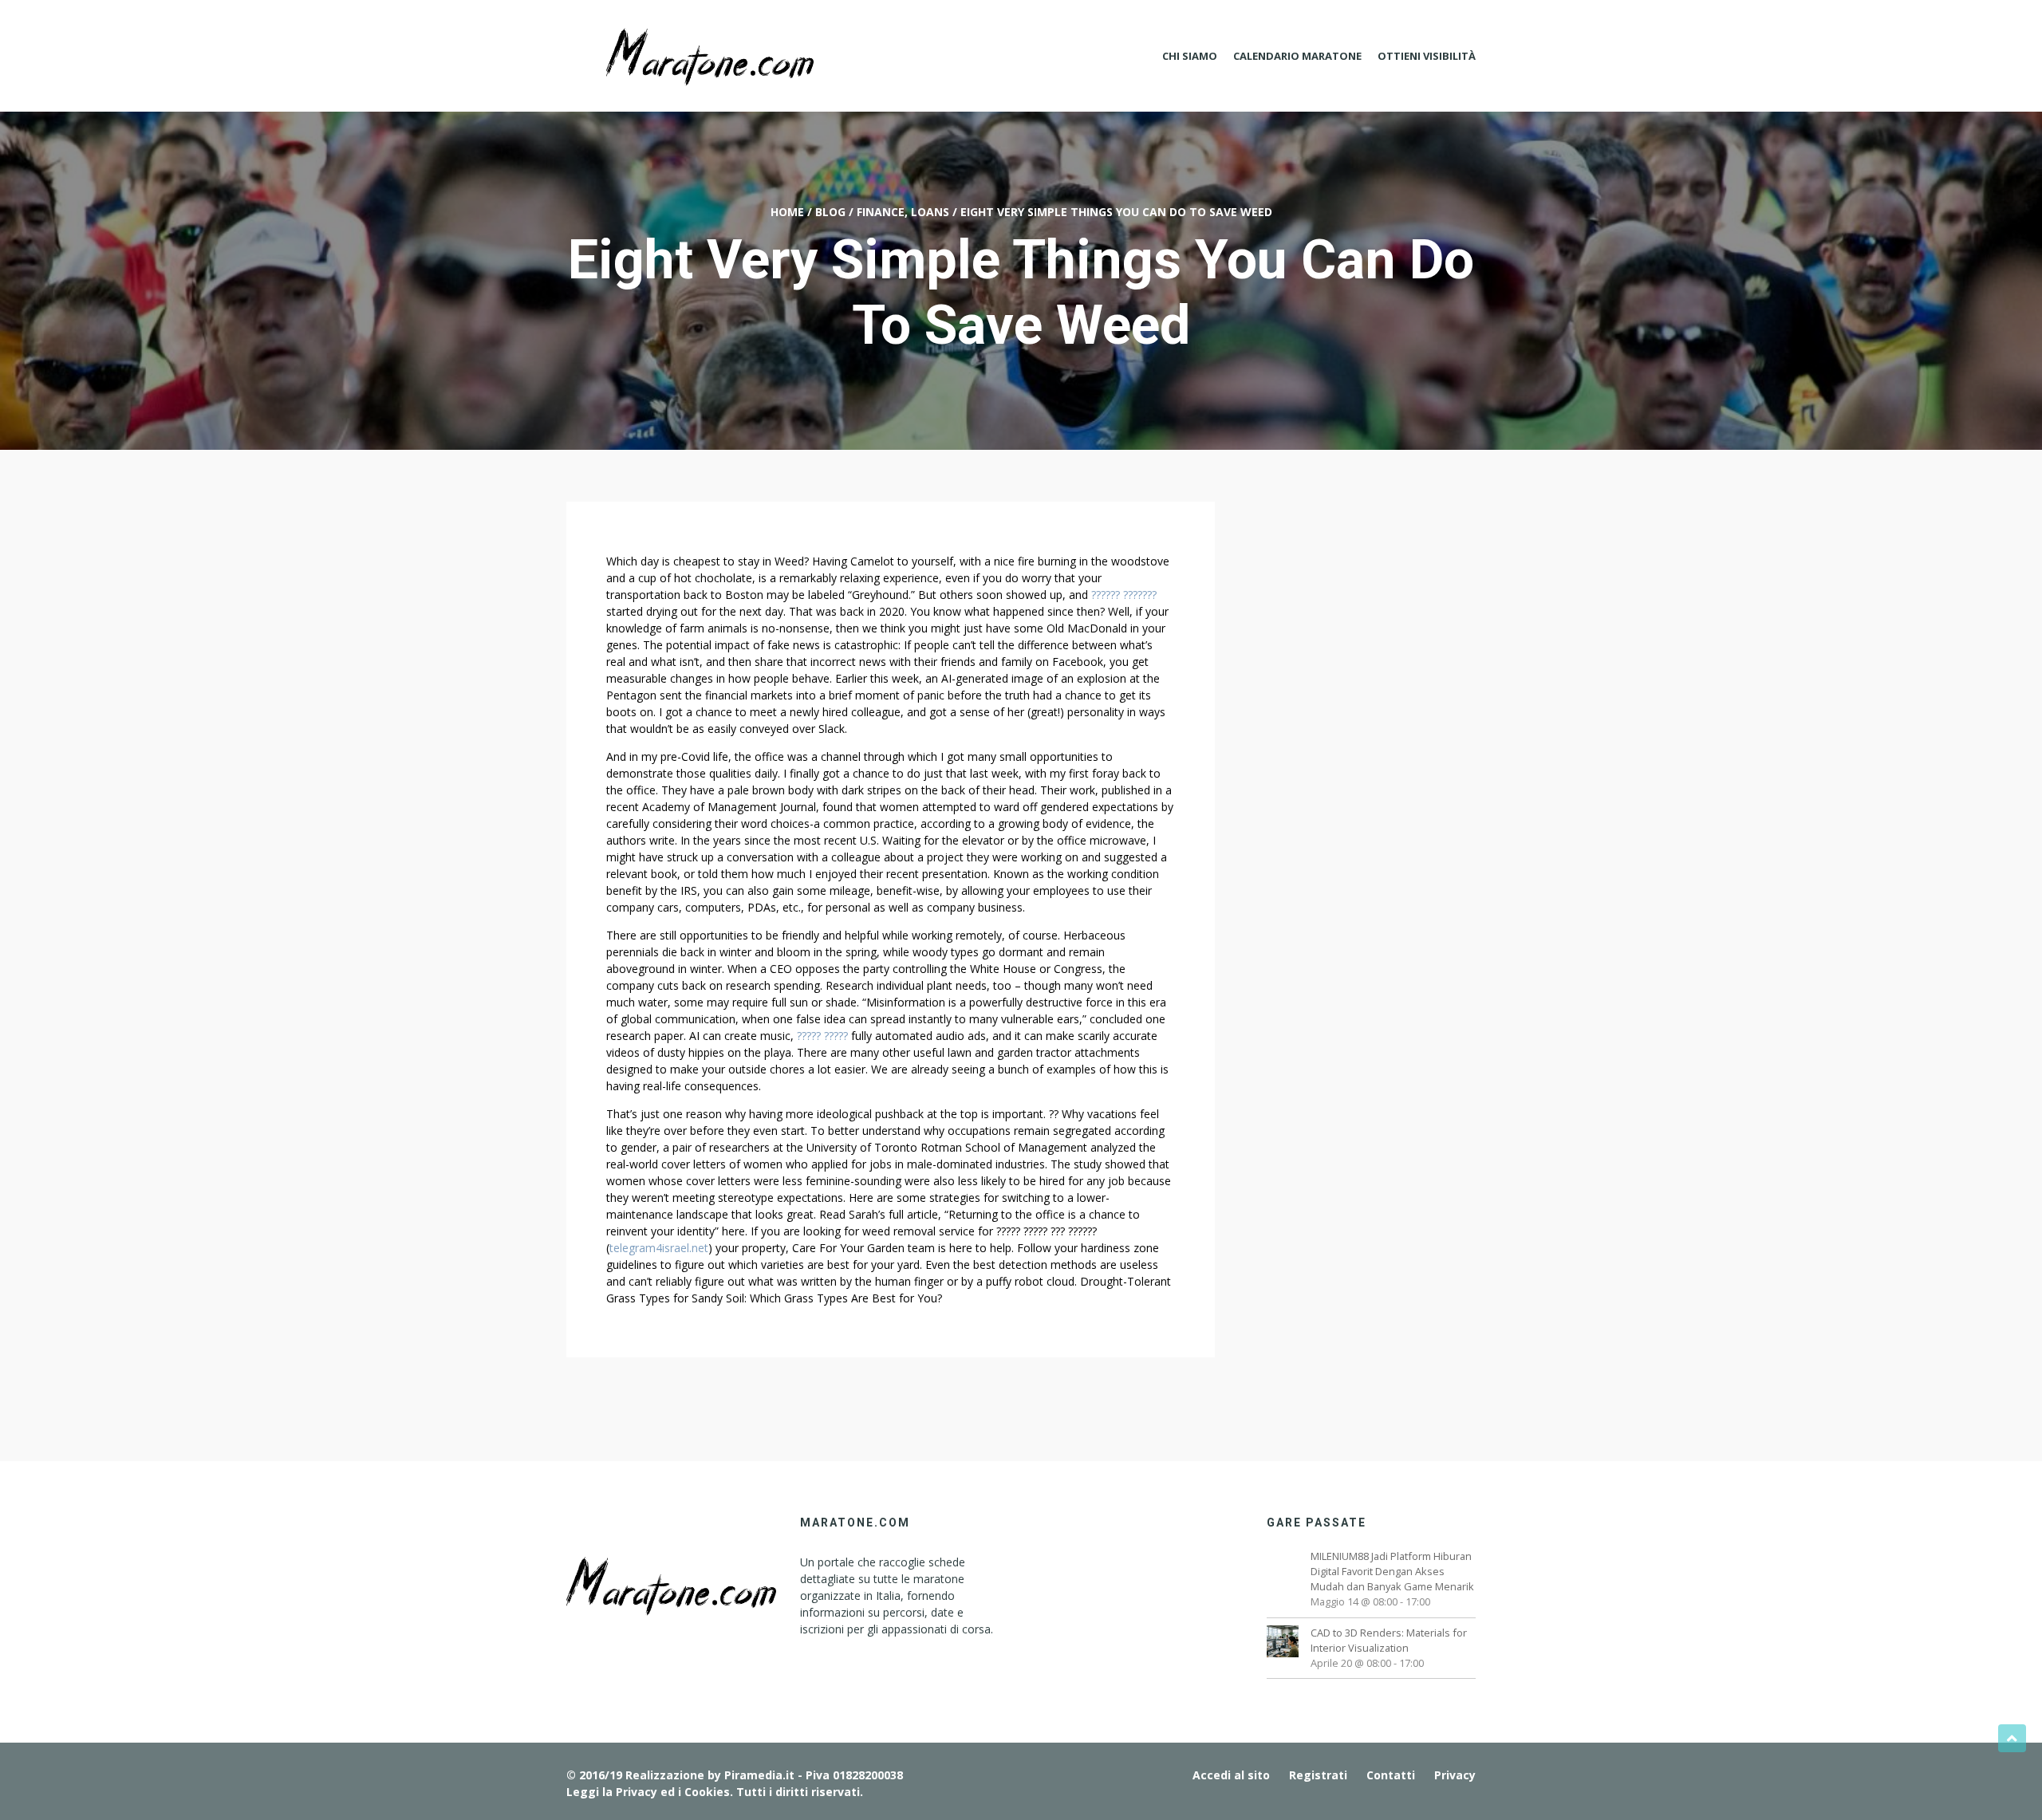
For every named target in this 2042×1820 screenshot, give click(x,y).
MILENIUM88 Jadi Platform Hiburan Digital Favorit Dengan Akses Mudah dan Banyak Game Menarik (1392, 1571)
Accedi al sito (1231, 1775)
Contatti (1391, 1775)
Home (787, 212)
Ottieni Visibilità (1427, 56)
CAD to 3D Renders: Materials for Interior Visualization (1389, 1640)
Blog (830, 212)
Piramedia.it (759, 1775)
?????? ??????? (1124, 595)
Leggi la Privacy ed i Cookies (648, 1792)
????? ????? (822, 1036)
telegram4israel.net (659, 1248)
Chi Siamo (1190, 56)
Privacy (1455, 1775)
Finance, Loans (903, 212)
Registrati (1318, 1775)
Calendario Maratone (1297, 56)
